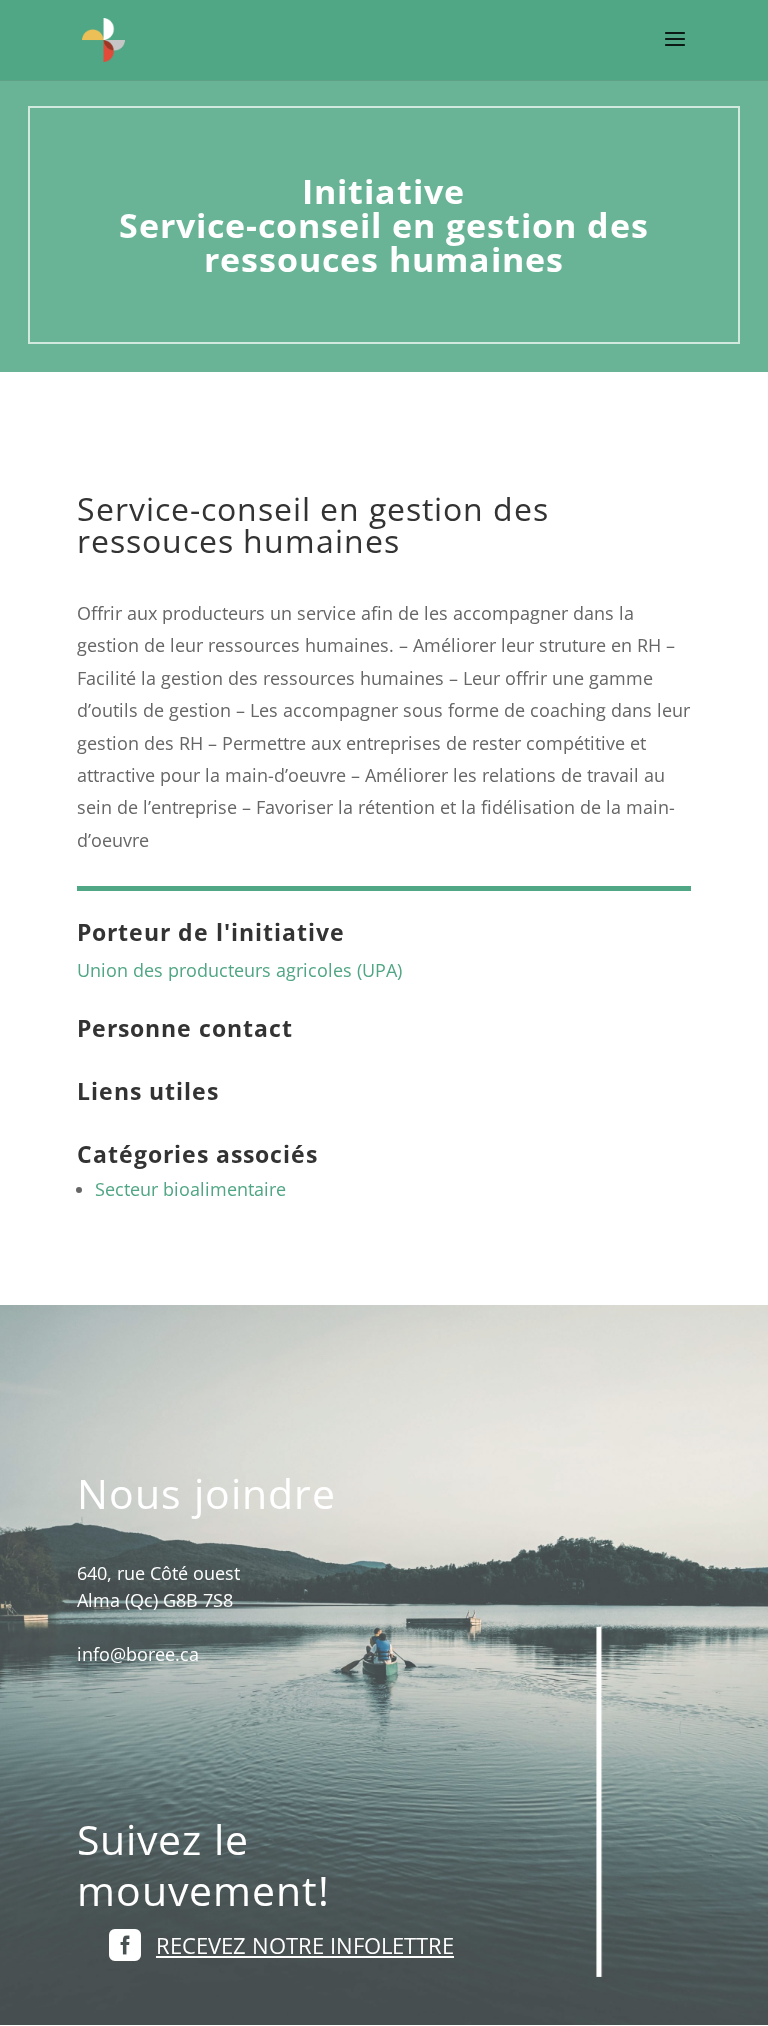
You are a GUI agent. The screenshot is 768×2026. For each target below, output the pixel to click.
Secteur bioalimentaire (190, 1189)
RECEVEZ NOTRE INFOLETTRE (305, 1945)
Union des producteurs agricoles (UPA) (239, 970)
